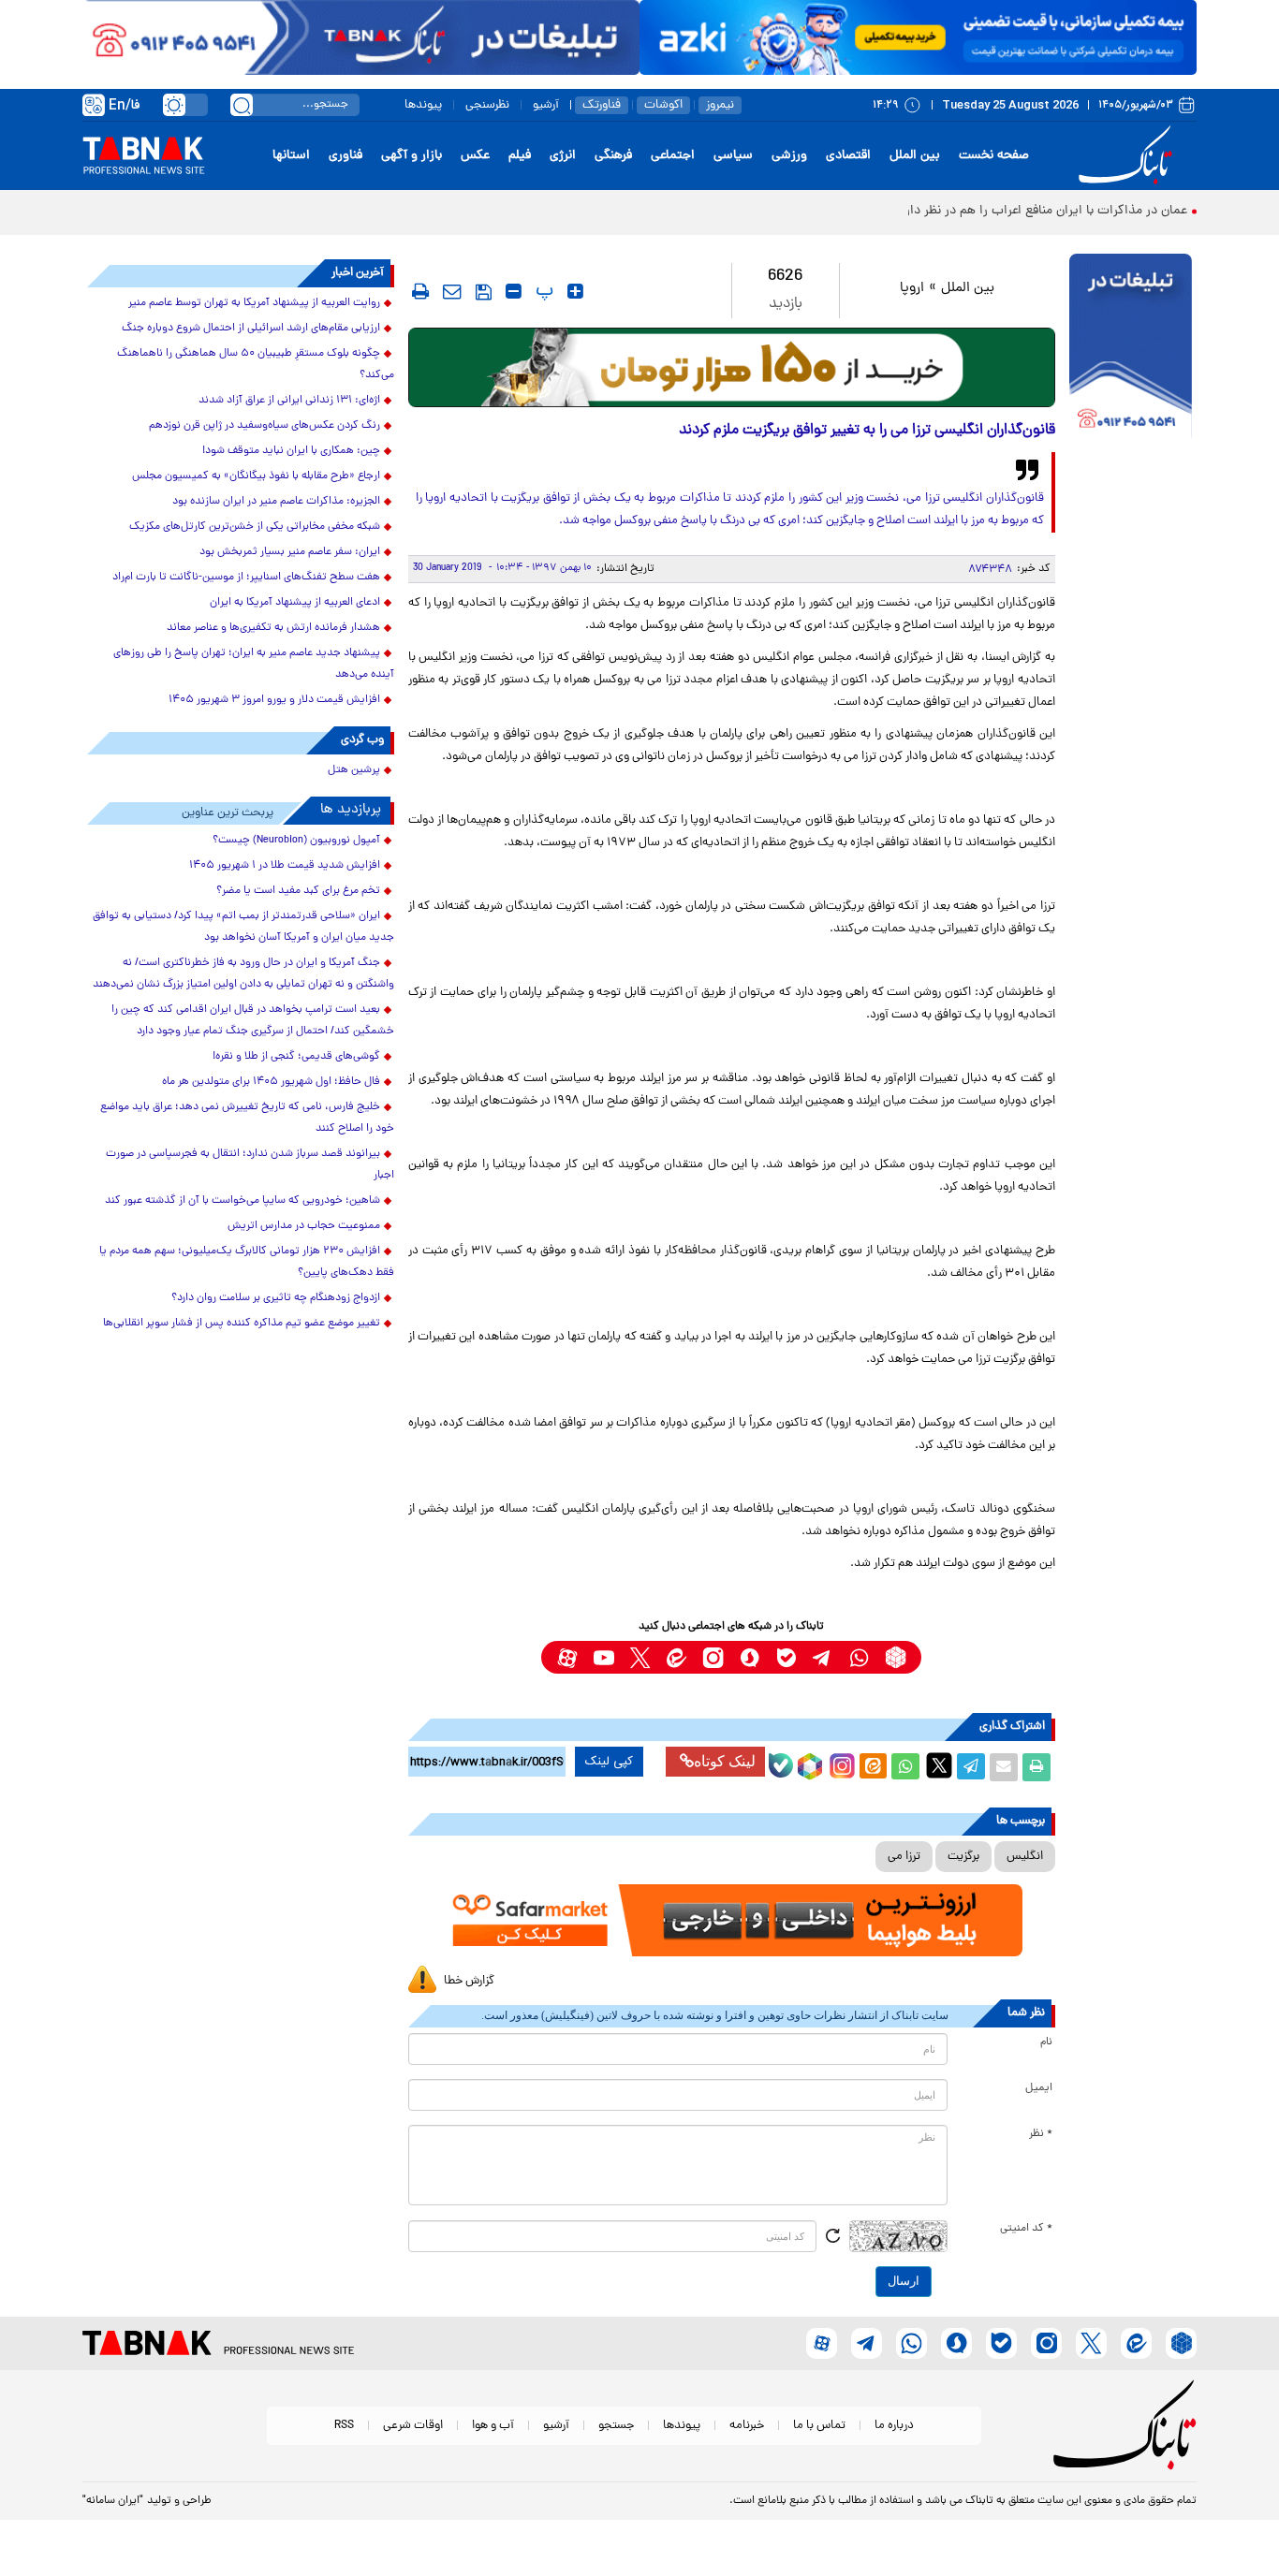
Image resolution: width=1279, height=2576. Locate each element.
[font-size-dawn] (514, 291)
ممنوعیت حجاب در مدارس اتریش (304, 1226)
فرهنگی (613, 156)
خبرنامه (747, 2426)
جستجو (616, 2426)
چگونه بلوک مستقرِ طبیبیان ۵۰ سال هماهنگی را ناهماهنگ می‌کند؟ (256, 365)
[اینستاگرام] (840, 1764)
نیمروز (720, 105)
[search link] (242, 105)
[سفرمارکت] (731, 1920)
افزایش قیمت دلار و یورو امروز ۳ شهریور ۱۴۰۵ (274, 700)
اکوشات (663, 105)
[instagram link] (713, 1657)
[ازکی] (918, 37)
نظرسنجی (487, 105)
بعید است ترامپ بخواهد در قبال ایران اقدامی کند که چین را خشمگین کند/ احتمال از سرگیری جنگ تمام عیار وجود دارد (253, 1021)
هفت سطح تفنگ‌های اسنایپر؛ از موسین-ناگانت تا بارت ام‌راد (246, 578)
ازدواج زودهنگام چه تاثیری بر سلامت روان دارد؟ (276, 1298)
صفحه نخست (994, 156)
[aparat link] (567, 1657)
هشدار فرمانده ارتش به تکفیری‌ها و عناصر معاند (273, 628)
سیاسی (733, 156)
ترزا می (904, 1857)
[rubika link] (896, 1657)
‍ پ (542, 291)
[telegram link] (823, 1657)
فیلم (520, 156)
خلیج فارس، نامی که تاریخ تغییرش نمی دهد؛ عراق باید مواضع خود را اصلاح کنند (247, 1118)
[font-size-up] (575, 291)
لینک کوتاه (725, 1761)
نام (1046, 2042)
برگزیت (963, 1857)
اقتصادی (848, 156)
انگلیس (1025, 1857)
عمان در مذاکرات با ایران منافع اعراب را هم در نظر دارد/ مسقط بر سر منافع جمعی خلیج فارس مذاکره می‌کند (905, 211)
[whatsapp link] (859, 1657)
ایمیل (1039, 2088)
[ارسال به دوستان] (1004, 1767)
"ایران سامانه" (113, 2501)
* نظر (1041, 2134)
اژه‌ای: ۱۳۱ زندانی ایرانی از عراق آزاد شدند (289, 401)
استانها (291, 156)
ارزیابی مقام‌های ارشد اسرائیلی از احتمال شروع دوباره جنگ (251, 329)
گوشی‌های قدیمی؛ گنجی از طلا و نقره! (296, 1057)
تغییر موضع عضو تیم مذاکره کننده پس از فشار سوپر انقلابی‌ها (242, 1324)
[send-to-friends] (452, 291)
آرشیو (546, 105)
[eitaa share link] (873, 1767)
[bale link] (786, 1657)
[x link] (640, 1657)
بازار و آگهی (412, 156)
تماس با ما (819, 2426)
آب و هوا (493, 2426)
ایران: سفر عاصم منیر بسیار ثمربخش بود (290, 552)
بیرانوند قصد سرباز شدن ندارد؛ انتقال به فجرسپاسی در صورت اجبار (250, 1165)
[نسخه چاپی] (1036, 1767)
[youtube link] (603, 1657)
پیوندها (423, 105)
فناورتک (602, 105)
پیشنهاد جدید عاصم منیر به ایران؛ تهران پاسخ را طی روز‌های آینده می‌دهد (254, 664)
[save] (484, 292)
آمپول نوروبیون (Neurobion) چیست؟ (296, 841)
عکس (475, 156)
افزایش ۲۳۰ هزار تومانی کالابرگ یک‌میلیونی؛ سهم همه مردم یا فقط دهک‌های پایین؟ (247, 1262)
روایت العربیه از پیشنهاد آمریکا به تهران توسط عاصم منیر (254, 303)
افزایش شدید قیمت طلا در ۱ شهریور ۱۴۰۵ (285, 866)
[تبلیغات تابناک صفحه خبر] (1131, 348)
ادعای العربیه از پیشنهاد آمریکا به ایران (295, 603)
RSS (344, 2426)
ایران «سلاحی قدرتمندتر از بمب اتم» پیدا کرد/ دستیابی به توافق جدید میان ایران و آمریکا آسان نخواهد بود (243, 927)
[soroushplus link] (750, 1657)
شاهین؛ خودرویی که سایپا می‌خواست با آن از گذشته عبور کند (243, 1201)
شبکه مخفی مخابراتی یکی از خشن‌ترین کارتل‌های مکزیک (255, 527)
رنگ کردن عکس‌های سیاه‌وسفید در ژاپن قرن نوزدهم (265, 426)
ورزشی (789, 156)
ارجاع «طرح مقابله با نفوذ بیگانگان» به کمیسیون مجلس (256, 476)
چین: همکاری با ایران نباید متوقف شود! (291, 451)
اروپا (912, 289)
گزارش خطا (469, 1981)
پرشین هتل (354, 770)
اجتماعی (673, 156)
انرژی (563, 156)
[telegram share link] (971, 1767)
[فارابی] (732, 367)
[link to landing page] (1128, 156)
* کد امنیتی (1026, 2229)
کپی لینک (609, 1762)
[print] (420, 291)
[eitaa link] (676, 1657)
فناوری (345, 156)
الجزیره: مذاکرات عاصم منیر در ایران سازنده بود (276, 502)
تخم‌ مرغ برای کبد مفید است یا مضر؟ (298, 891)
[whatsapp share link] (905, 1767)
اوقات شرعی (413, 2426)
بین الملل (915, 156)
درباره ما (894, 2426)
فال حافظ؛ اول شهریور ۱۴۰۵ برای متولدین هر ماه (271, 1082)
